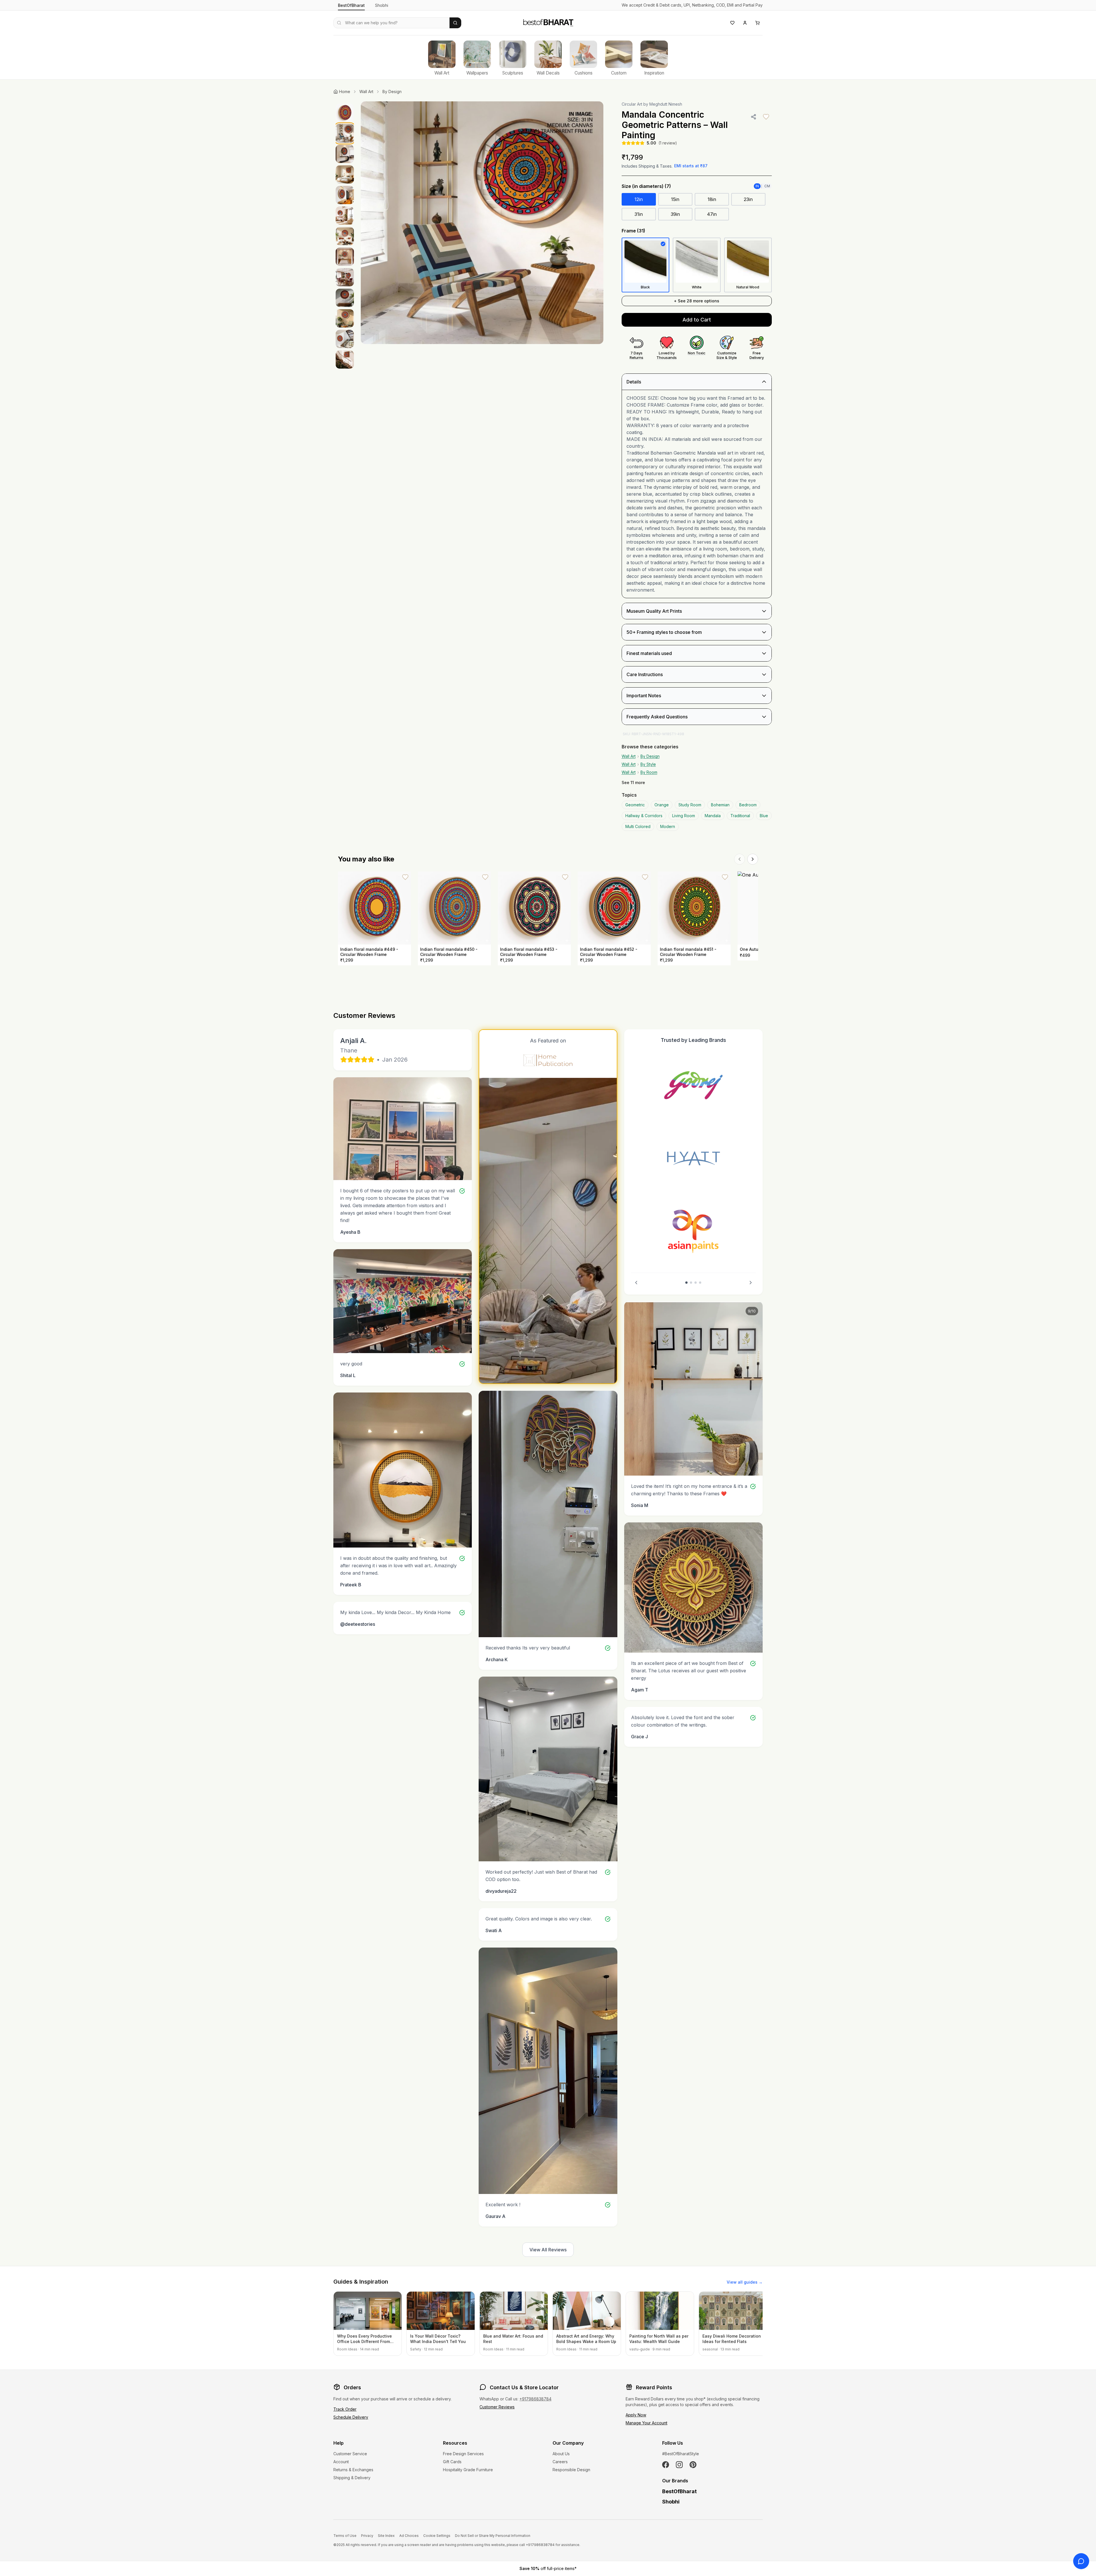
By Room (649, 772)
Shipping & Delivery (352, 2478)
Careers (560, 2462)
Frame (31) (633, 231)
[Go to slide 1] (686, 1283)
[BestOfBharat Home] (548, 22)
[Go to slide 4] (700, 1283)
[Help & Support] (1081, 2561)
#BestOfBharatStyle (681, 2454)
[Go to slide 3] (696, 1283)
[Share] (753, 117)
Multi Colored (638, 826)
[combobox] (391, 23)
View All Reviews (548, 2250)
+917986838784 (535, 2399)
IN (757, 186)
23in (748, 199)
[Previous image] (371, 223)
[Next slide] (751, 1283)
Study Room (690, 805)
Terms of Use (345, 2536)
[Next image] (593, 223)
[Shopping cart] (757, 23)
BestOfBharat (351, 5)
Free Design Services (463, 2454)
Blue (764, 816)
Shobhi (382, 5)
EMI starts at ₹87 (691, 166)
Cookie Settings (437, 2536)
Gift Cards (452, 2462)
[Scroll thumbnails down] (345, 801)
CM (767, 186)
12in (639, 199)
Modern (668, 826)
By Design (392, 92)
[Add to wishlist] (766, 117)
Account (341, 2462)
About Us (561, 2454)
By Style (648, 764)
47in (712, 214)
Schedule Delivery (351, 2417)
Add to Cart (697, 320)
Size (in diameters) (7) (646, 186)
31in (639, 214)
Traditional (740, 816)
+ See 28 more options (697, 301)
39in (675, 214)
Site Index (386, 2536)
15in (675, 199)
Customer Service (350, 2454)
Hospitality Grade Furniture (468, 2470)
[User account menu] (745, 23)
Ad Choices (409, 2536)
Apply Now (636, 2415)
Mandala (713, 816)
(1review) (668, 143)
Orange (662, 805)
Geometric (635, 805)
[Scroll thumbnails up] (345, 103)
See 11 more (633, 782)
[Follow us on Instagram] (679, 2465)
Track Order (345, 2409)
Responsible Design (571, 2470)
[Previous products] (740, 859)
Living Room (684, 816)
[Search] (455, 23)
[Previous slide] (636, 1283)
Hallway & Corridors (644, 816)
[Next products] (753, 859)
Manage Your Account (646, 2423)
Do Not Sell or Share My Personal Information (493, 2536)
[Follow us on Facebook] (666, 2465)
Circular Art (632, 104)
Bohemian (720, 805)
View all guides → (745, 2282)
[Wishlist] (732, 23)
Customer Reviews (497, 2407)
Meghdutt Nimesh (666, 104)
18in (712, 199)
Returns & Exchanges (353, 2470)
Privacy (367, 2536)
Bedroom (748, 805)
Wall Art (366, 92)
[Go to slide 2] (691, 1283)
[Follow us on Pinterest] (693, 2465)
